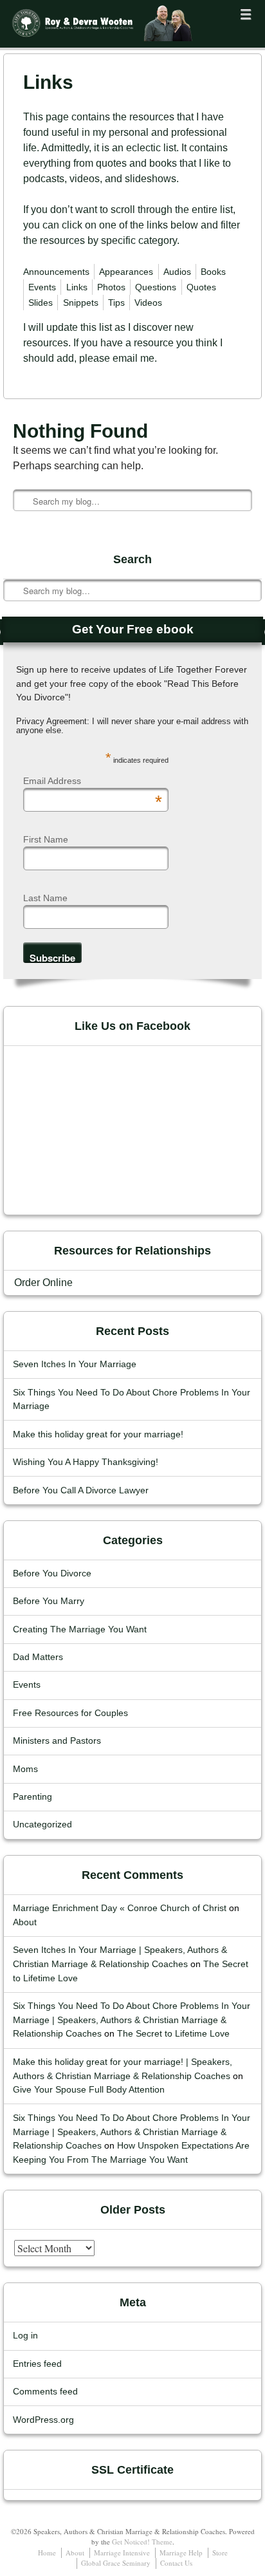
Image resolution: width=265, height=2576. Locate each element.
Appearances (126, 272)
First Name (46, 839)
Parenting (32, 1797)
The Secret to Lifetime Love (173, 2034)
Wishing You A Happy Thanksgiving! (86, 1462)
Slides (41, 303)
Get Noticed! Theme (142, 2542)
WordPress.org (43, 2420)
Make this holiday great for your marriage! (98, 1434)
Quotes (201, 287)
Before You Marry (49, 1601)
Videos (148, 303)
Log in (25, 2336)
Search (14, 551)
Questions (156, 287)
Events (42, 287)
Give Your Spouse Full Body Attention (89, 2090)
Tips (116, 303)
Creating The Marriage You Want (80, 1629)
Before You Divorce (52, 1573)
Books (213, 272)
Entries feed (37, 2364)
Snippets (81, 303)
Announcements (56, 272)
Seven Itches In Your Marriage (75, 1364)
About (25, 1922)
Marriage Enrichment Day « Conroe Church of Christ (120, 1908)
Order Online (43, 1283)
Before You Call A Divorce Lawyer (81, 1490)
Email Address (93, 781)
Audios (177, 272)
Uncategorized (42, 1825)
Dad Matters (38, 1657)
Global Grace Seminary (116, 2563)
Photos (111, 287)
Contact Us (176, 2563)
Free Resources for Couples (70, 1713)
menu (246, 14)
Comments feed (45, 2392)
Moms (25, 1769)
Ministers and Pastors (57, 1741)
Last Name (45, 898)
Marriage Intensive (122, 2553)
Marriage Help (181, 2553)
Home (47, 2553)
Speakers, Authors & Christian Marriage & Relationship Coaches (89, 43)
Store (220, 2553)
